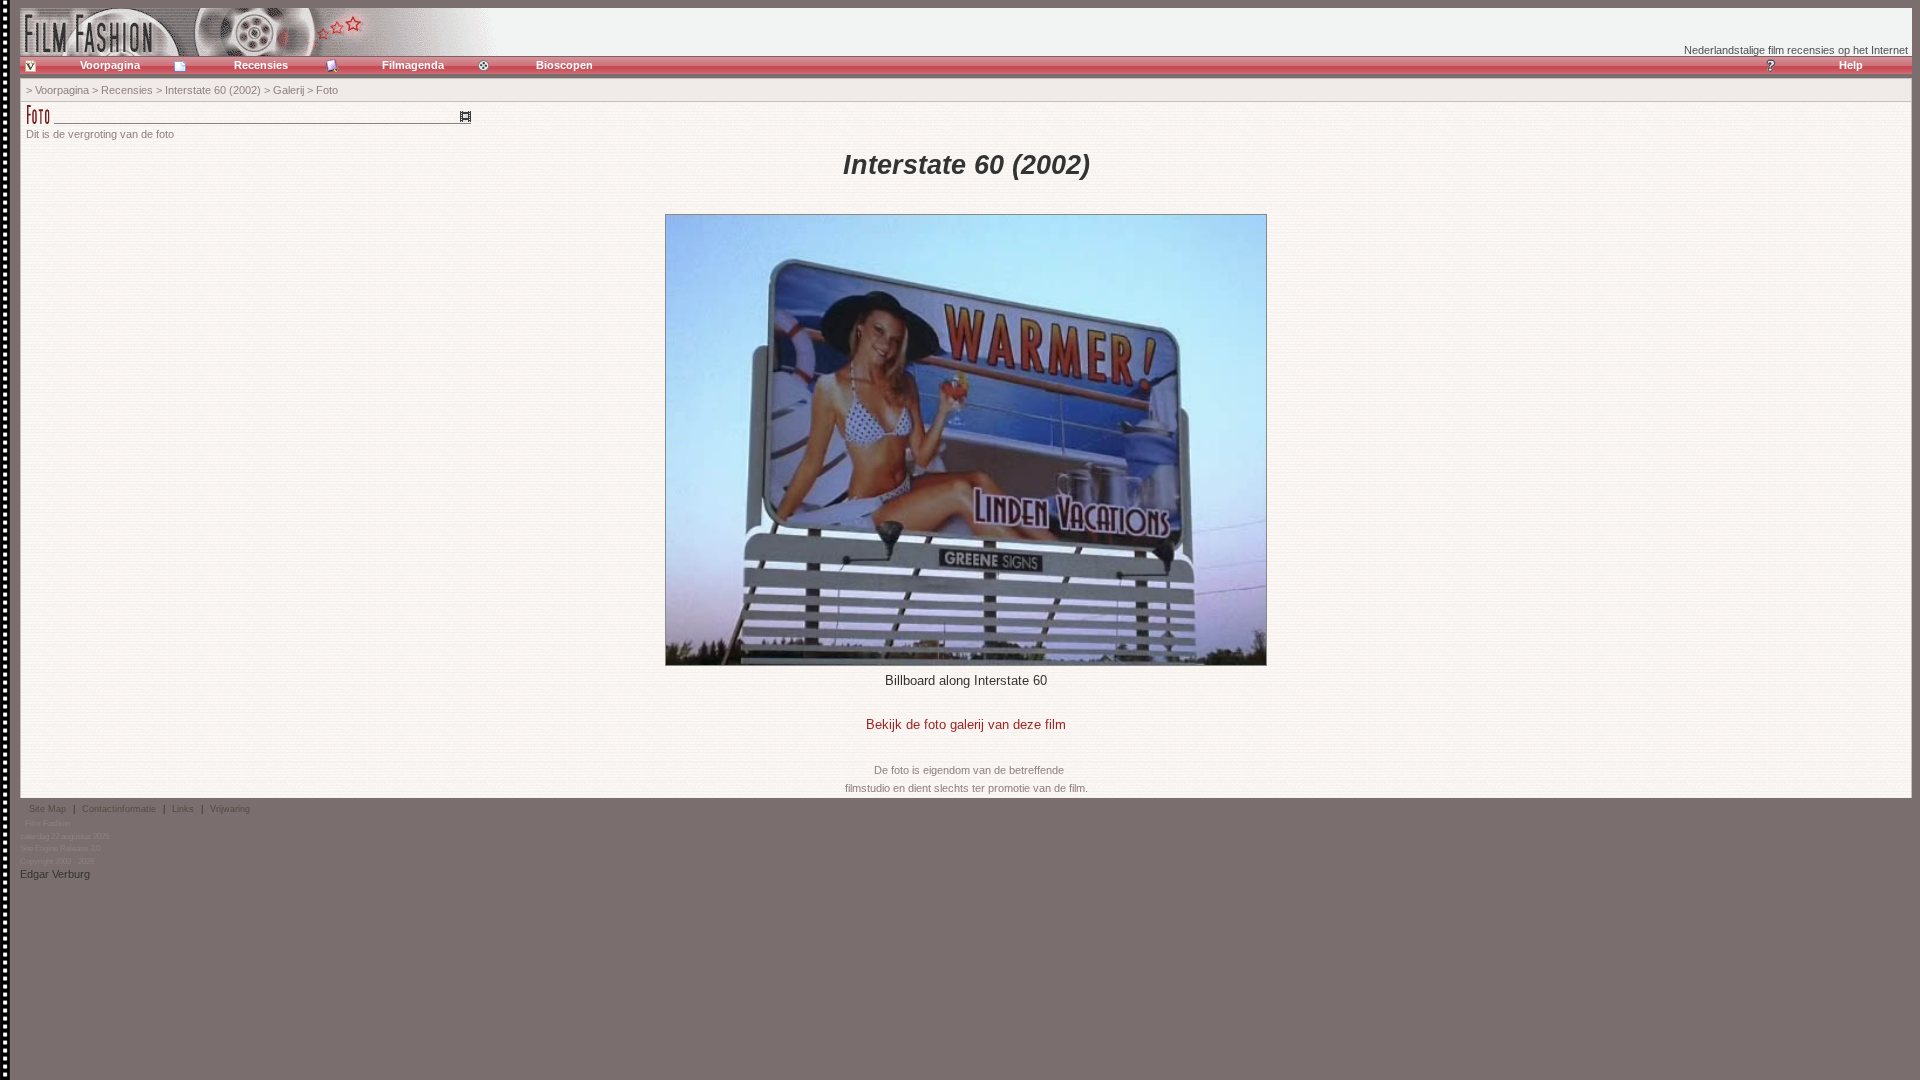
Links (183, 809)
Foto (327, 90)
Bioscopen (564, 65)
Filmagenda (413, 65)
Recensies (261, 65)
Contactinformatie (119, 809)
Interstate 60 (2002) (213, 90)
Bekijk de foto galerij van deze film (966, 724)
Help (1851, 65)
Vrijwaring (230, 809)
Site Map (47, 809)
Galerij (288, 90)
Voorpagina (110, 65)
